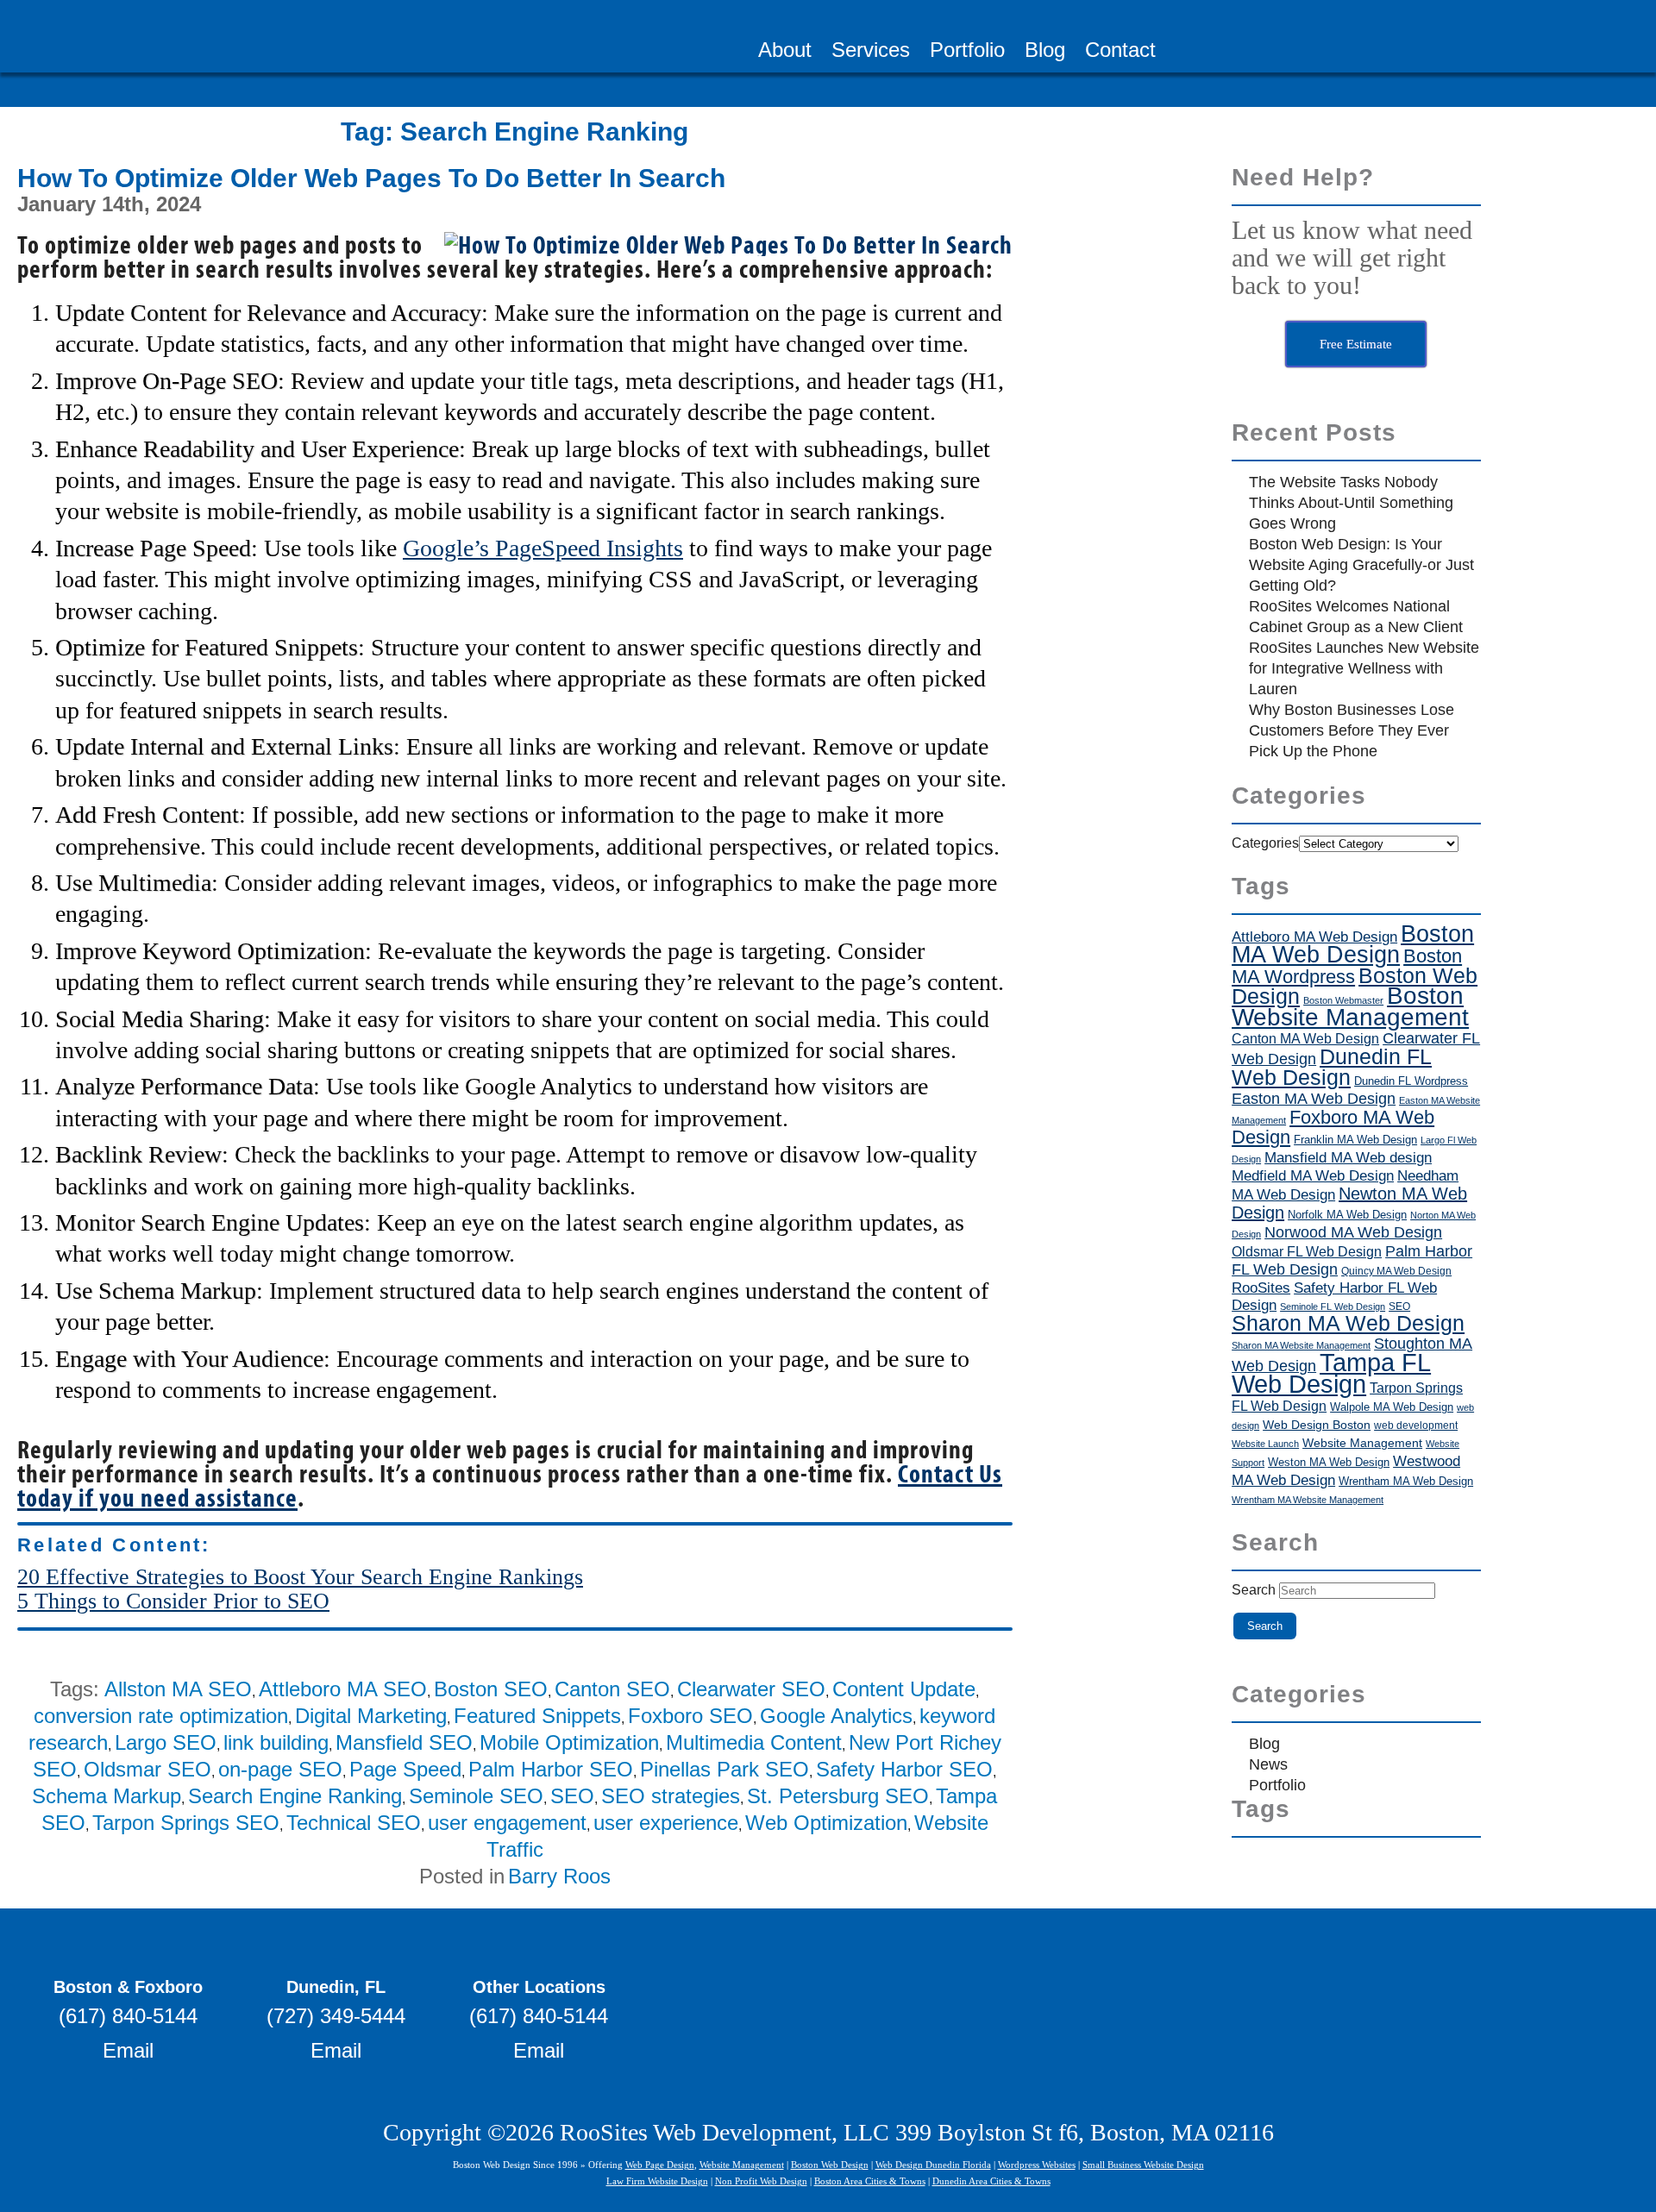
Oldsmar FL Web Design (1307, 1252)
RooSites (1261, 1288)
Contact (1120, 52)
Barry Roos (559, 1876)
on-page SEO (280, 1769)
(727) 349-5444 (336, 2016)
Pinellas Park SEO (724, 1769)
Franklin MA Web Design (1355, 1140)
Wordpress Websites (1037, 2165)
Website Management (1362, 1443)
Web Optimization (826, 1823)
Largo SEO (166, 1742)
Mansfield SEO (404, 1742)
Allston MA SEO (178, 1689)
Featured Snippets (537, 1716)
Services (871, 52)
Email (128, 2050)
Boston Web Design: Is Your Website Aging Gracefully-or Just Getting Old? (1361, 565)
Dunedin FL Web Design (1332, 1067)
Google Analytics (836, 1716)
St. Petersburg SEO (838, 1796)
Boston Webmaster (1343, 1000)
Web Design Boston (1317, 1425)
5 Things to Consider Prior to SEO (173, 1601)
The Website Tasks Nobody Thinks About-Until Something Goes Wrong (1351, 503)
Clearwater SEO (751, 1689)
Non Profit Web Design (761, 2181)
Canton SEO (612, 1689)
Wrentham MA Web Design (1406, 1481)
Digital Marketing (371, 1716)
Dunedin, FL (336, 1987)
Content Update (904, 1689)
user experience (666, 1823)
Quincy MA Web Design (1396, 1271)
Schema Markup (107, 1796)
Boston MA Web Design (1353, 944)
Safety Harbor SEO (904, 1769)
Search (1254, 1590)
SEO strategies (671, 1796)
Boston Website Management (1350, 1006)
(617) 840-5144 (128, 2016)
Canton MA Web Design (1305, 1039)
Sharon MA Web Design (1348, 1323)
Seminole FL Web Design (1333, 1307)
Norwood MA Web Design (1353, 1232)
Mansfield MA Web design (1348, 1157)
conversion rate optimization (161, 1716)
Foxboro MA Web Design (1333, 1127)
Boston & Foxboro (128, 1987)
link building (276, 1742)
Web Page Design (660, 2165)
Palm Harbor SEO (551, 1769)
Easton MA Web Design (1314, 1098)
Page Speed (405, 1769)
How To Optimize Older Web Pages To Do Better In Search (371, 178)
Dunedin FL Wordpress (1411, 1081)
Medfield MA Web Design (1313, 1176)
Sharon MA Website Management (1301, 1345)
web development (1416, 1425)
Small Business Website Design (1143, 2165)
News (1268, 1764)
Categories (1265, 843)
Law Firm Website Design (657, 2181)
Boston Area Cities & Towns (870, 2181)
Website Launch (1265, 1444)
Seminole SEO (476, 1796)
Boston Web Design (830, 2165)
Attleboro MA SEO (343, 1689)
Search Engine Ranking (295, 1796)
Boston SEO (491, 1689)
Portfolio (967, 52)
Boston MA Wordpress (1347, 966)
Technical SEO (354, 1823)
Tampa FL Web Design (1331, 1373)
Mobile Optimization (569, 1742)
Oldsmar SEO (147, 1769)
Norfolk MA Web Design (1347, 1215)
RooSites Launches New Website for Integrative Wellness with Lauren (1364, 668)
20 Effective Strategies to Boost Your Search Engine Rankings (300, 1577)
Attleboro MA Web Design (1314, 937)
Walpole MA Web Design (1392, 1407)
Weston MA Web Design (1329, 1462)
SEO (572, 1796)
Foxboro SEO (690, 1716)
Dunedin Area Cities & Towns (991, 2181)
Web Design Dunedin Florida (933, 2165)
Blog (1045, 52)
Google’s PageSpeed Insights (543, 548)
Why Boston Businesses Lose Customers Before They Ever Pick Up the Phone (1352, 730)
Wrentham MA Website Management (1308, 1500)
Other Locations (539, 1987)
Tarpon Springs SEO (186, 1823)
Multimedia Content (754, 1742)
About (785, 52)
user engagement (507, 1823)
